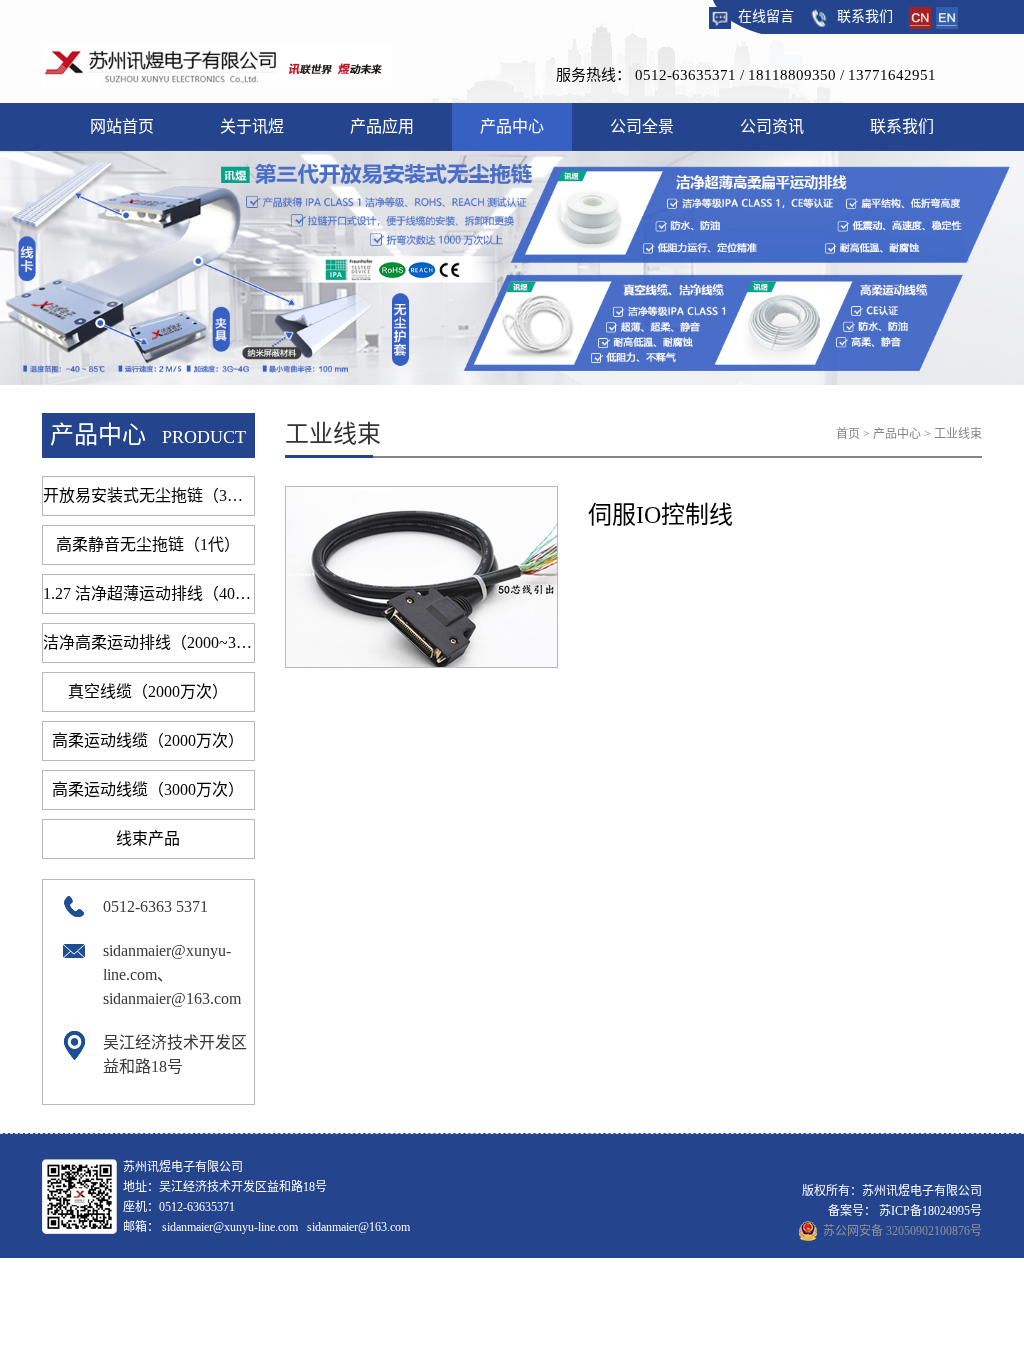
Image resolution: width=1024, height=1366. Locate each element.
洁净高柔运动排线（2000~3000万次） (149, 642)
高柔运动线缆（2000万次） (148, 740)
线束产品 (148, 838)
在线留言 (766, 16)
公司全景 (642, 126)
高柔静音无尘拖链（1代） (148, 544)
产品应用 (382, 126)
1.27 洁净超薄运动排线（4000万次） (149, 593)
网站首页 (122, 126)
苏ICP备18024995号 (930, 1211)
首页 (848, 434)
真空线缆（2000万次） (148, 691)
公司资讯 (772, 126)
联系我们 (865, 16)
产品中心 (512, 126)
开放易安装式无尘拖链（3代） (149, 495)
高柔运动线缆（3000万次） (148, 789)
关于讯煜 (252, 126)
